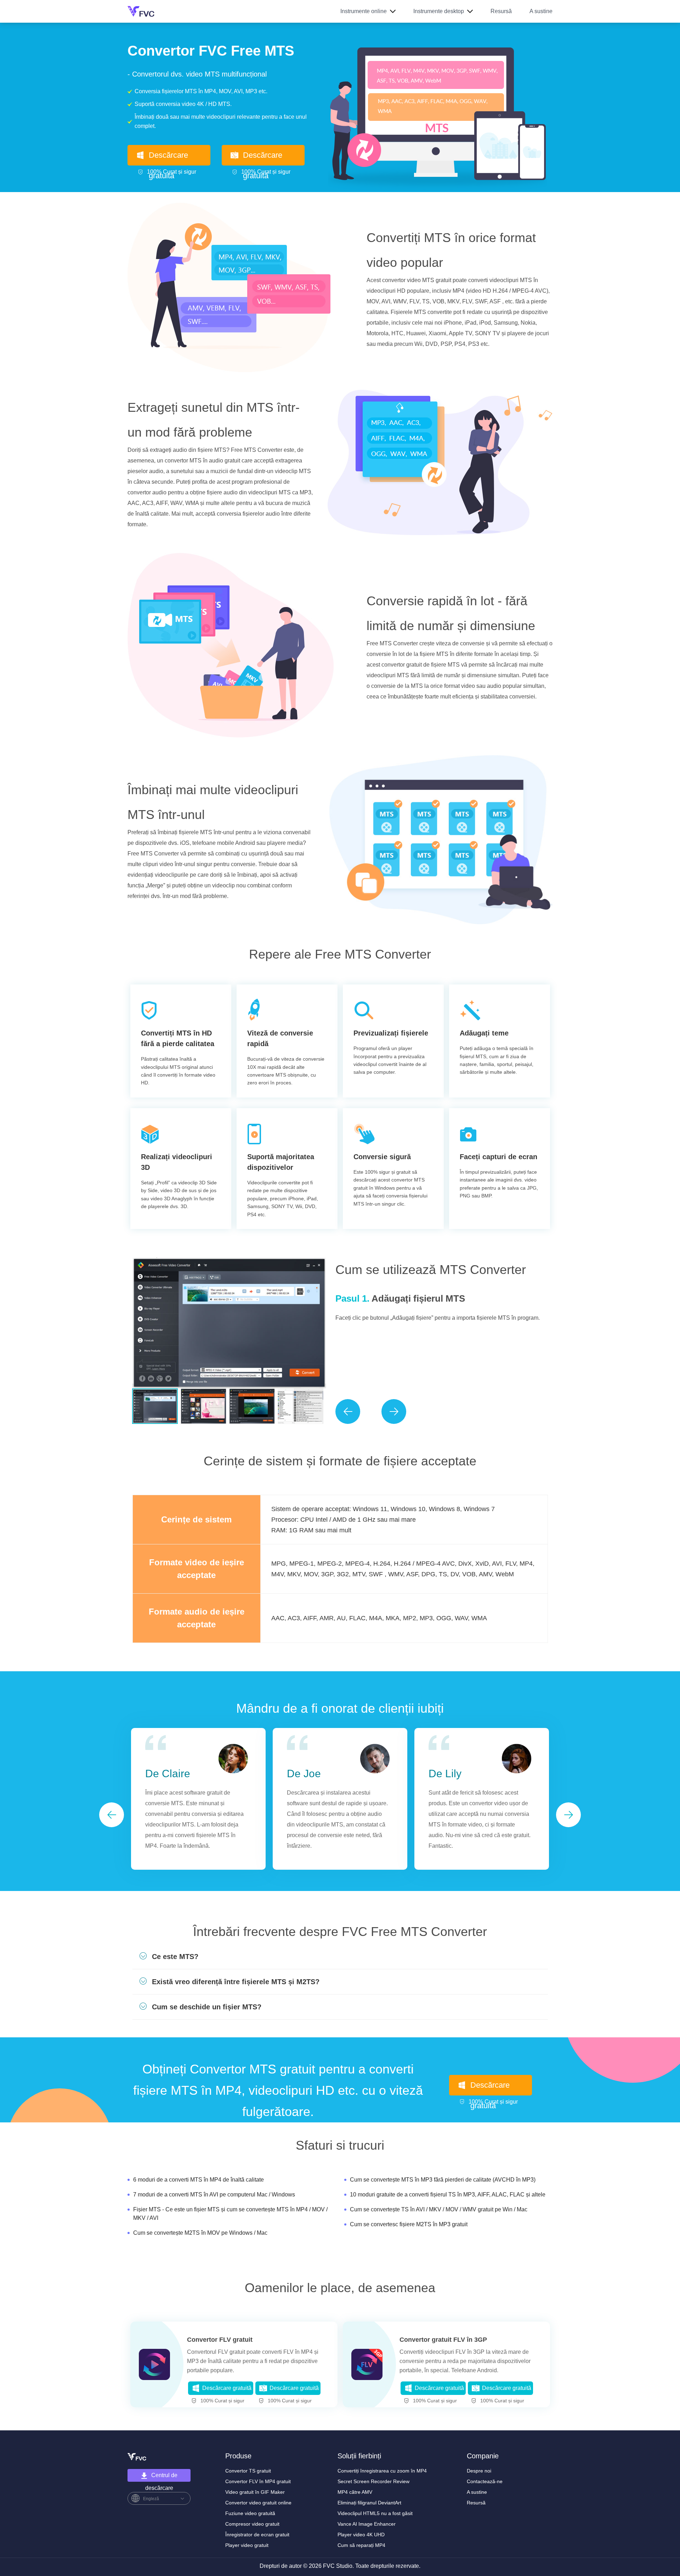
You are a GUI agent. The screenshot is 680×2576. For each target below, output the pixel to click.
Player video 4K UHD (361, 2535)
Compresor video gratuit (252, 2524)
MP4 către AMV (355, 2492)
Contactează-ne (485, 2481)
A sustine (541, 11)
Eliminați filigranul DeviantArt (369, 2503)
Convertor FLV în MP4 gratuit (258, 2481)
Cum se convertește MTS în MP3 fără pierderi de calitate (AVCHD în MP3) (443, 2180)
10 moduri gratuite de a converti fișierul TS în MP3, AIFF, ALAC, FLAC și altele (448, 2195)
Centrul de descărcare (161, 2477)
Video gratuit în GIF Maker (255, 2492)
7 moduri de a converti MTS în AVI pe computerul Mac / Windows (214, 2195)
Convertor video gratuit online (258, 2503)
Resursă (501, 11)
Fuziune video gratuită (250, 2513)
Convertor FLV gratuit (220, 2340)
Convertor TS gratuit (248, 2471)
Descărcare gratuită (168, 158)
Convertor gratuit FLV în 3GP (443, 2340)
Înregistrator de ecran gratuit (257, 2535)
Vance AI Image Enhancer (367, 2524)
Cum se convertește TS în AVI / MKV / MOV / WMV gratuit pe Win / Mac (439, 2209)
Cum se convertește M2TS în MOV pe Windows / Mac (200, 2233)
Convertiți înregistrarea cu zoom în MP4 (382, 2471)
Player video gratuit (247, 2545)
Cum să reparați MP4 (361, 2545)
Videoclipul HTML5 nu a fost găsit (375, 2513)
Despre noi (479, 2471)
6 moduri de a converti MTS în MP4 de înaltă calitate (199, 2180)
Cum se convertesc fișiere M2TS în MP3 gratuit (409, 2224)
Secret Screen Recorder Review (373, 2481)
